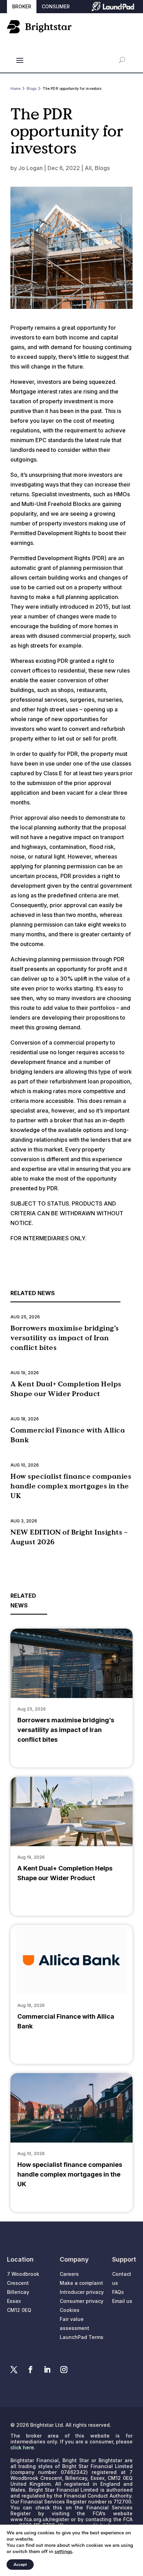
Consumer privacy (82, 2301)
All (88, 168)
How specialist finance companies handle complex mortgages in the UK (71, 1486)
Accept (20, 2565)
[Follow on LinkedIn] (47, 2370)
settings (63, 2552)
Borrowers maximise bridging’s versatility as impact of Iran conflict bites (65, 1338)
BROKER (22, 6)
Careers (69, 2274)
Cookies (70, 2310)
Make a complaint (81, 2283)
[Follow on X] (14, 2370)
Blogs (102, 168)
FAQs (118, 2292)
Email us (122, 2301)
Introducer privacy (82, 2292)
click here (22, 2447)
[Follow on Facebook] (31, 2370)
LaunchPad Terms (82, 2337)
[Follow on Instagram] (64, 2370)
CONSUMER (56, 6)
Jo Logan (31, 168)
